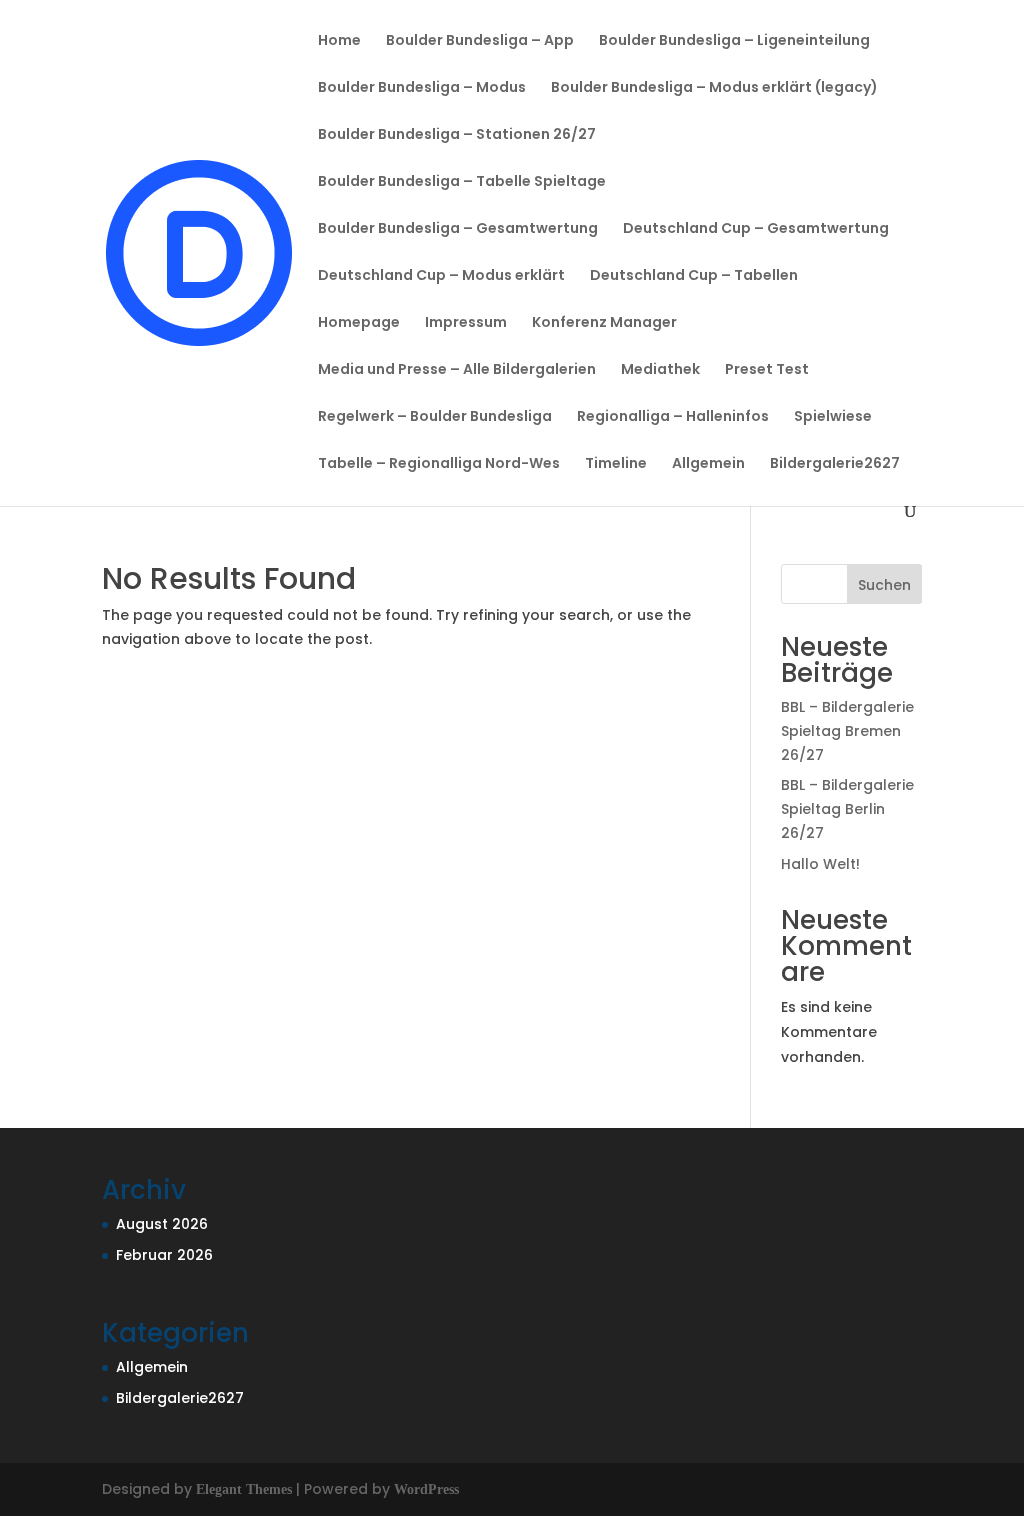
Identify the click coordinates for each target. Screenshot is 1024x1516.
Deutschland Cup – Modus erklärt (441, 276)
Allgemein (708, 464)
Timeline (616, 464)
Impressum (466, 323)
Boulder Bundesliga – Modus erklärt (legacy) (714, 88)
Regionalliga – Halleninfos (673, 417)
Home (339, 41)
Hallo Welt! (820, 864)
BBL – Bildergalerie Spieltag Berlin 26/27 (847, 809)
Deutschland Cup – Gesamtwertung (756, 229)
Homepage (359, 323)
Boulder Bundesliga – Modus (422, 88)
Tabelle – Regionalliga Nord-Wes (439, 464)
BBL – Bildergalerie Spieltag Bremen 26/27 (847, 731)
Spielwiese (833, 417)
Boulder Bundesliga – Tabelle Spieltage (462, 182)
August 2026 (162, 1224)
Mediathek (660, 370)
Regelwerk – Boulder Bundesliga (435, 417)
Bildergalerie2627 (835, 464)
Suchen (884, 585)
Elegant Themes (244, 1489)
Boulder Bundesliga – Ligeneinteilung (734, 41)
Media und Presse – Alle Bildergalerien (457, 370)
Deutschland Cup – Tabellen (694, 276)
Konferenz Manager (604, 323)
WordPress (426, 1489)
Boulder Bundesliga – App (480, 41)
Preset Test (767, 370)
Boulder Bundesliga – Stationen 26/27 (457, 135)
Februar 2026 (164, 1255)
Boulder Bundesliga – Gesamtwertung (458, 229)
